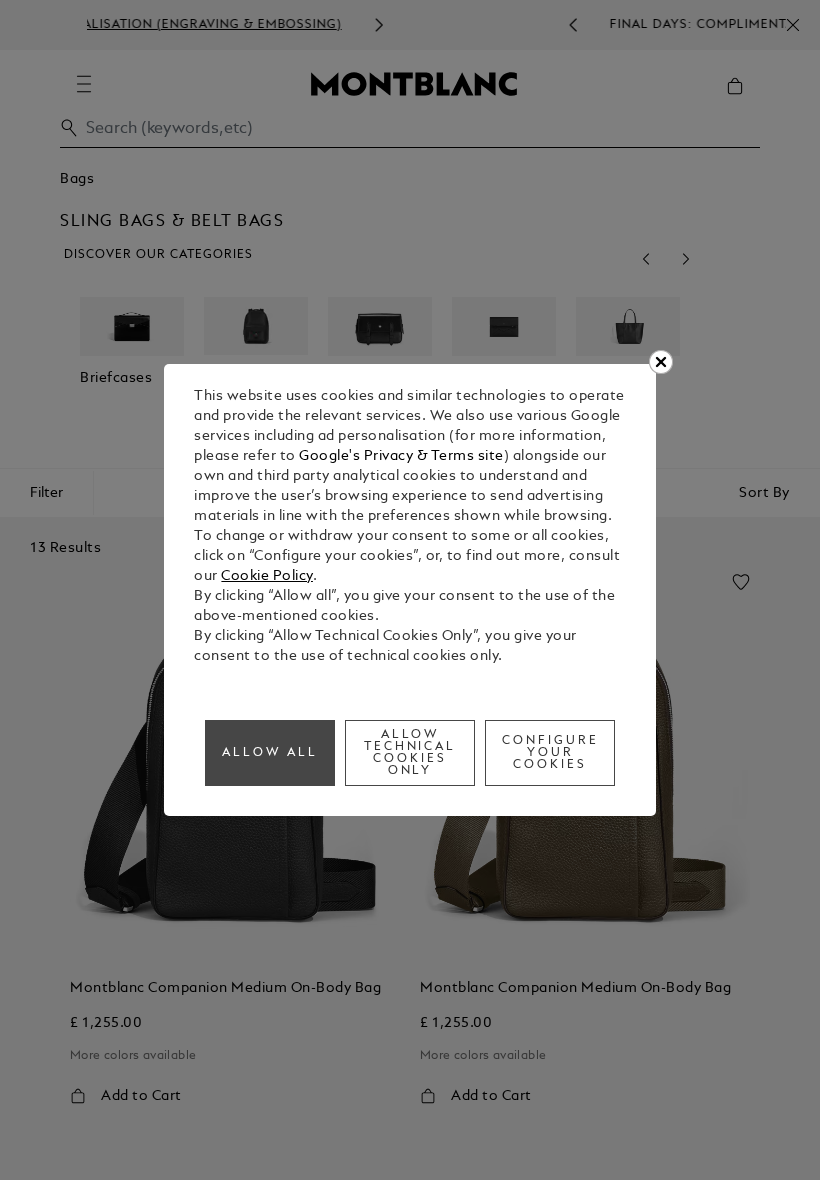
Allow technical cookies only (410, 753)
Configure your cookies (550, 753)
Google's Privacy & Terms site (401, 456)
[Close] (661, 362)
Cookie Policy (267, 576)
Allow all (270, 753)
